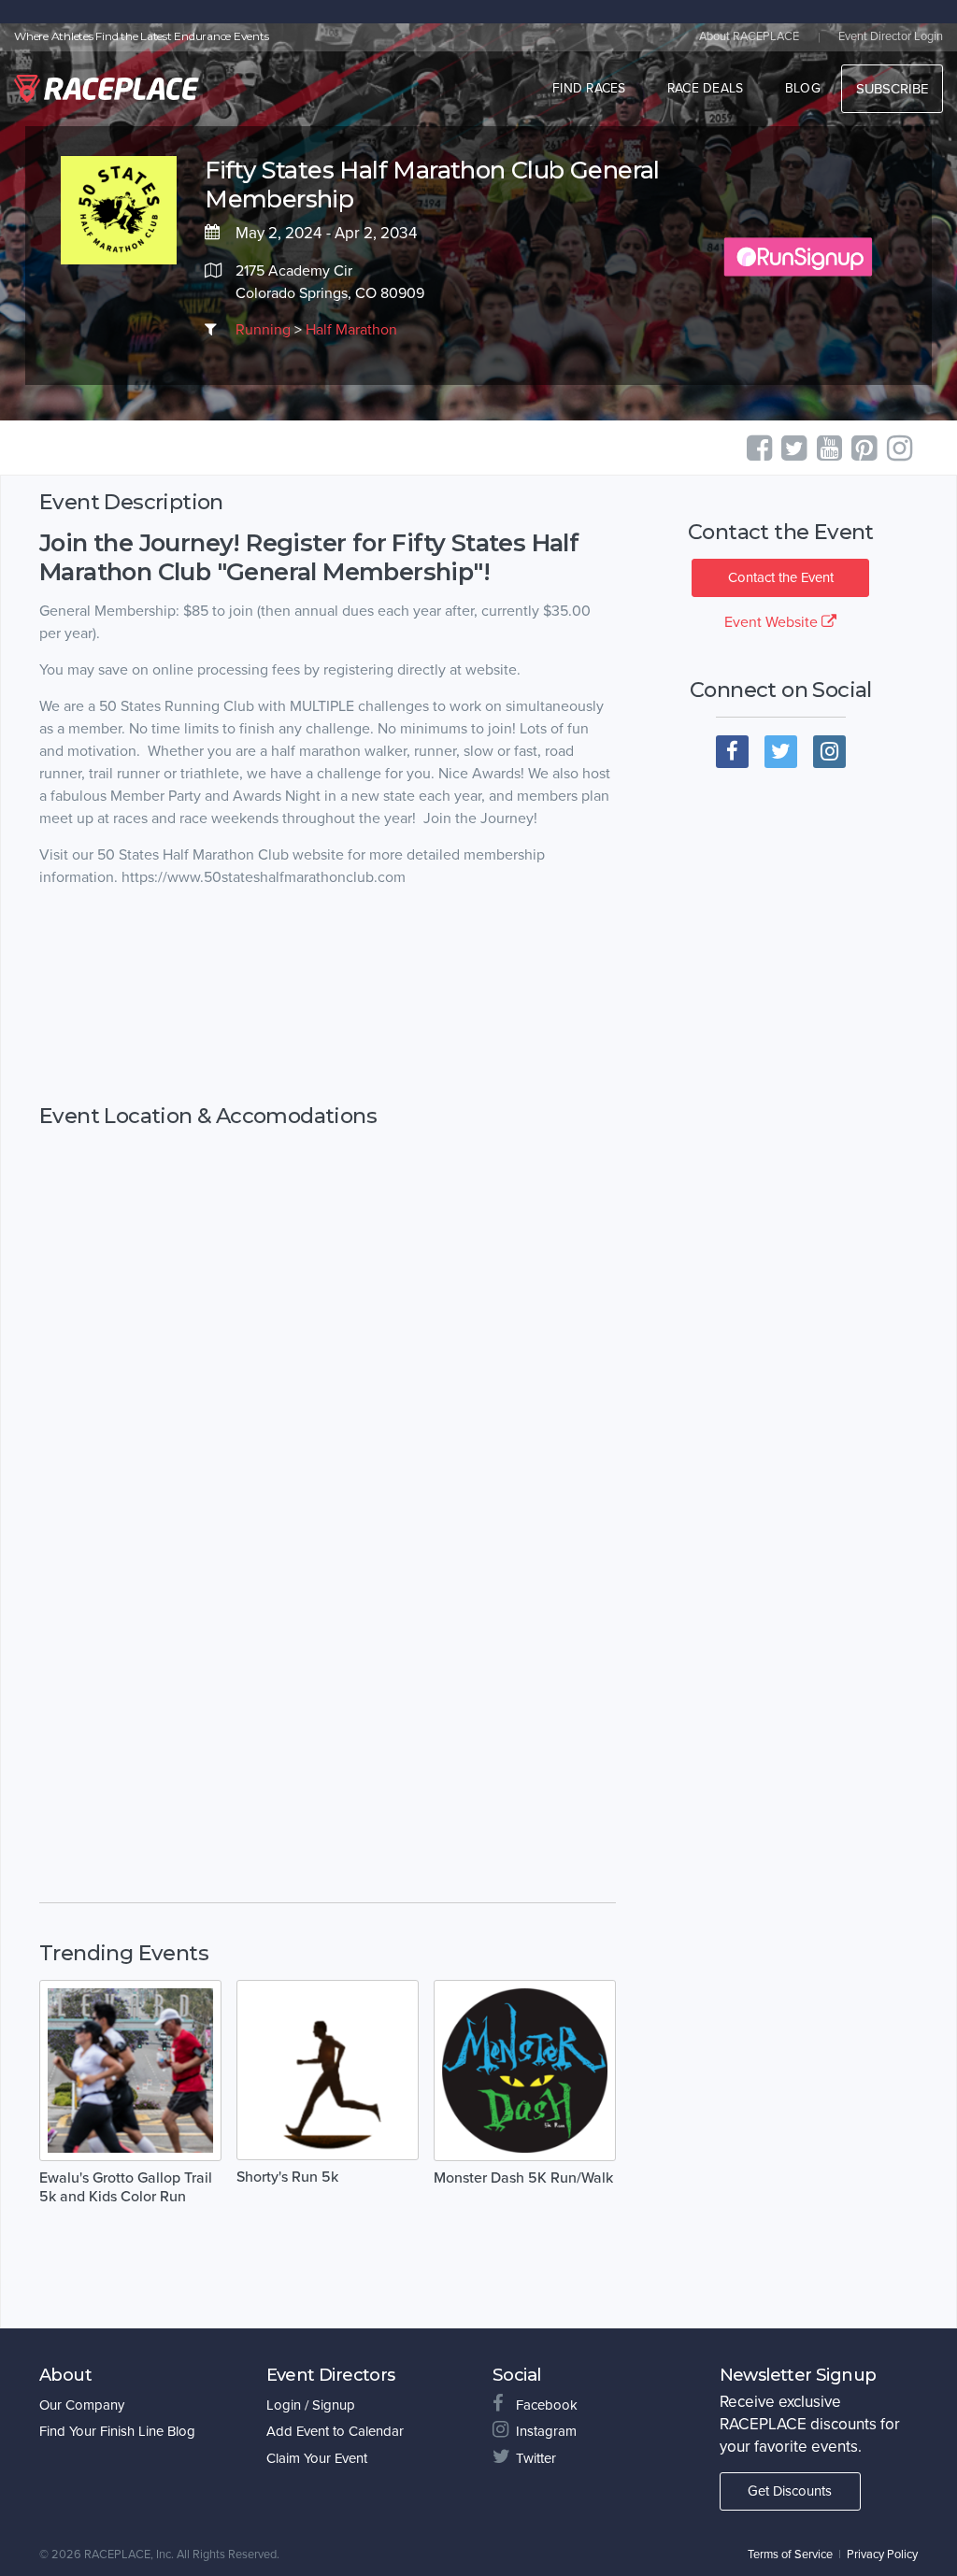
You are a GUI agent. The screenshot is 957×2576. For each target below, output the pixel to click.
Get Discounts (790, 2491)
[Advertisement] (328, 996)
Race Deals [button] (706, 88)
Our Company (82, 2405)
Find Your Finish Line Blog (117, 2431)
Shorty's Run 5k (287, 2177)
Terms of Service (790, 2555)
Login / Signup (311, 2405)
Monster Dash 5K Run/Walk (523, 2178)
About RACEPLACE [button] (749, 36)
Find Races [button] (589, 88)
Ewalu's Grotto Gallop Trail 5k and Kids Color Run (126, 2187)
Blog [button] (803, 88)
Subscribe (892, 89)
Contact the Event (781, 577)
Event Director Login (891, 36)
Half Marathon (351, 330)
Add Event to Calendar (335, 2431)
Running (263, 330)
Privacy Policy (882, 2555)
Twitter (536, 2458)
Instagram (546, 2431)
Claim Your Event (317, 2458)
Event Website (773, 622)
